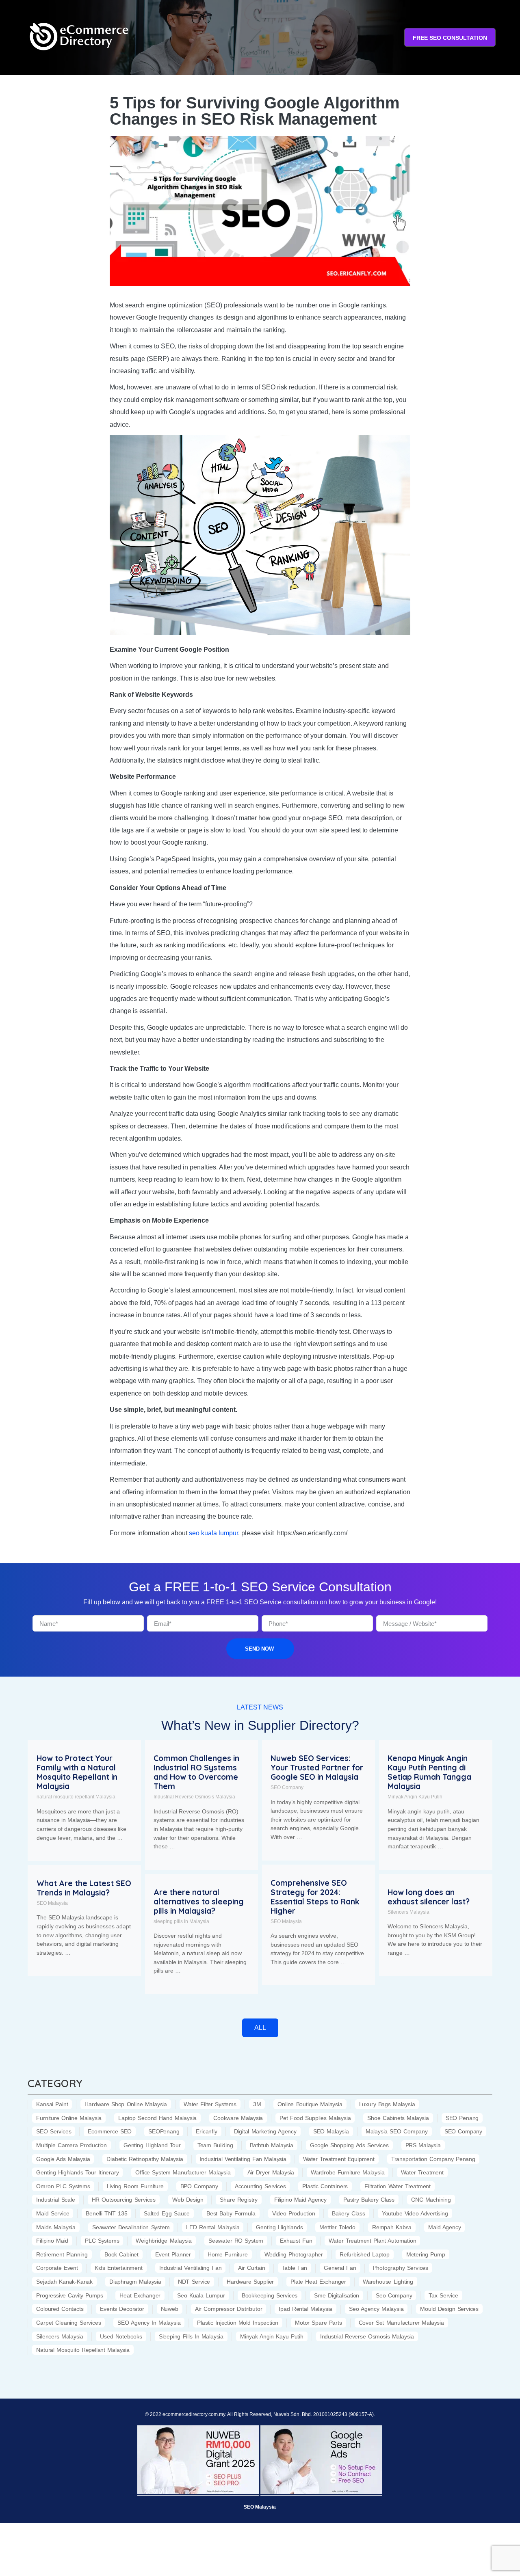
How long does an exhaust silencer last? (429, 1897)
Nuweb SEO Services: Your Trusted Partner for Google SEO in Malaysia (317, 1768)
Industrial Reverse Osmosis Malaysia (194, 1797)
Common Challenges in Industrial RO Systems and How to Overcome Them (196, 1772)
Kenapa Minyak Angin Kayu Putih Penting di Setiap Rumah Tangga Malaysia (429, 1772)
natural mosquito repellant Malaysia (76, 1797)
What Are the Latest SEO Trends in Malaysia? (84, 1888)
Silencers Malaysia (408, 1912)
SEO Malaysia (286, 1921)
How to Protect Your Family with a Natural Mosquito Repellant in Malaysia (77, 1772)
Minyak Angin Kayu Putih (415, 1797)
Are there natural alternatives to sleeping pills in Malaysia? (199, 1902)
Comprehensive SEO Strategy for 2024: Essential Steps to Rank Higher (315, 1897)
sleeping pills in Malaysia (181, 1921)
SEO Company (287, 1787)
